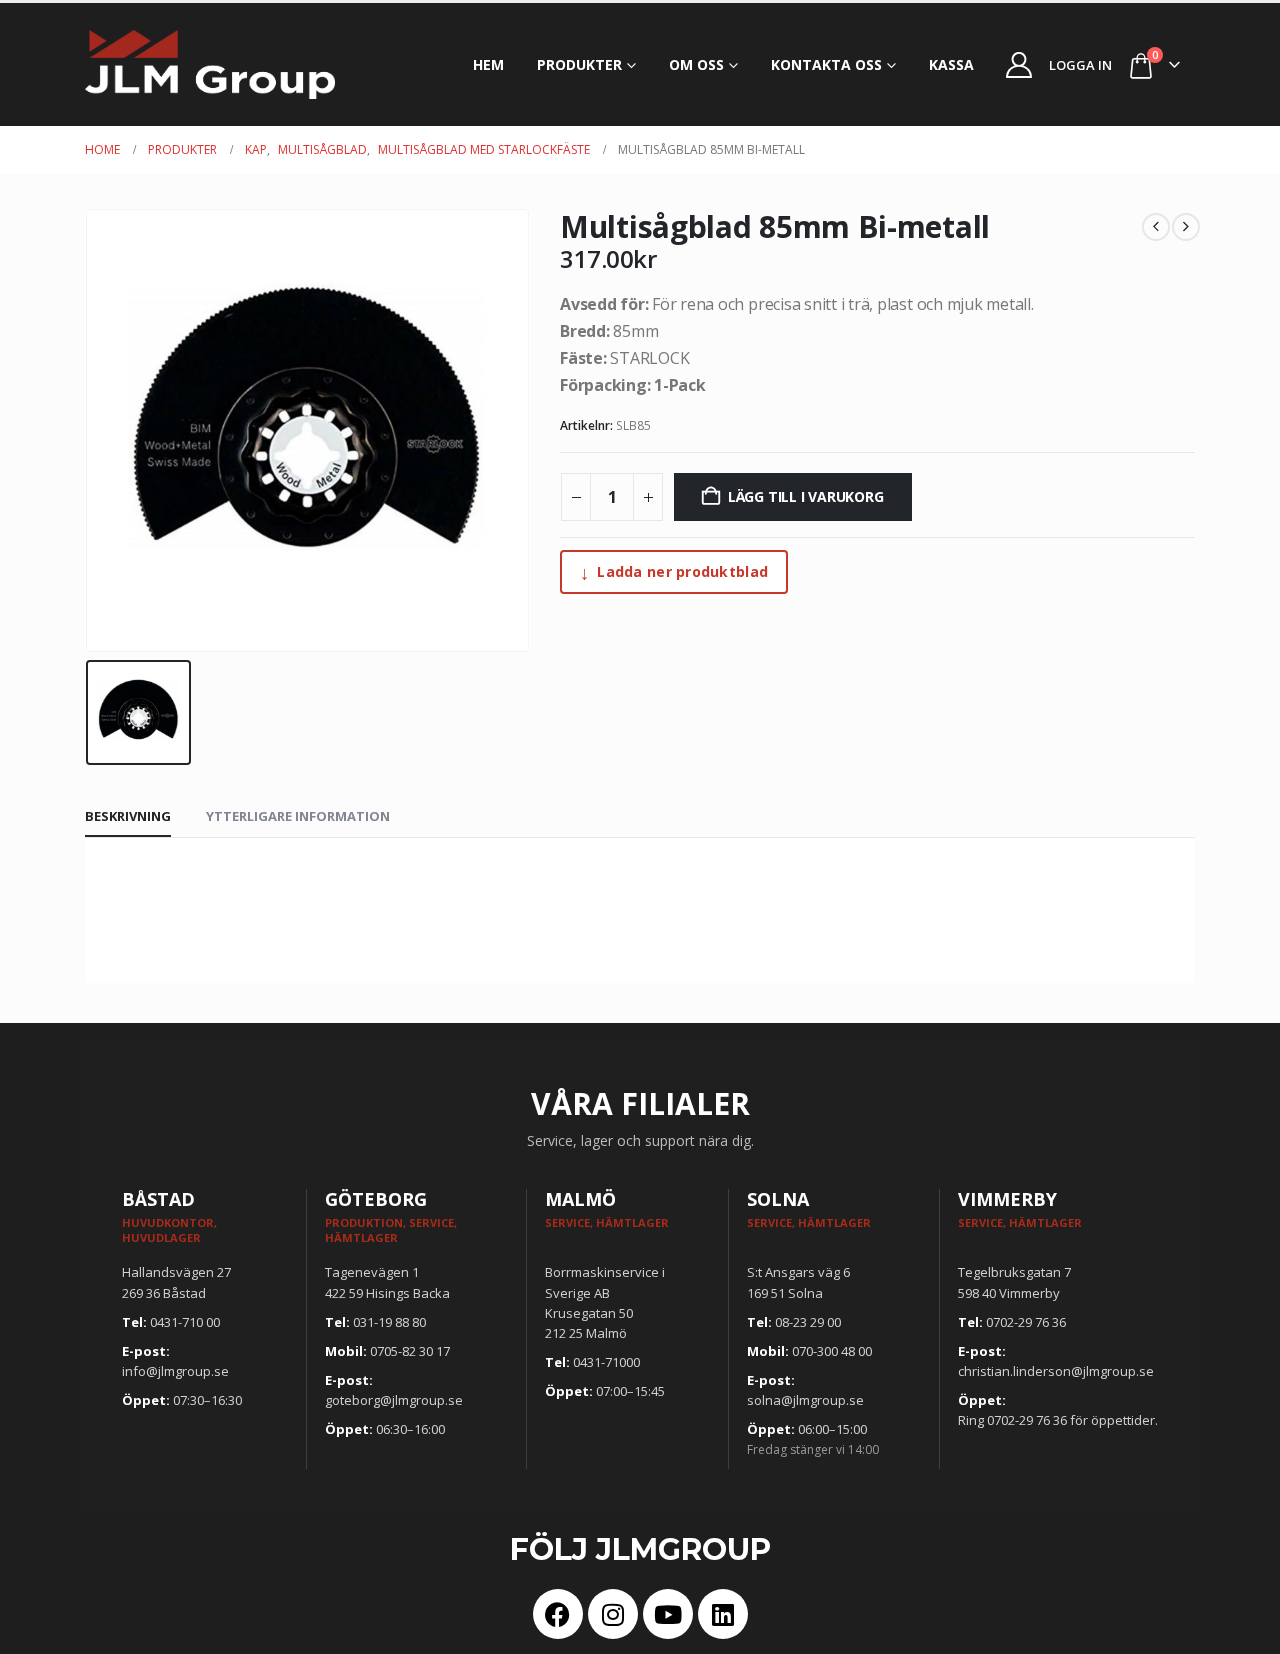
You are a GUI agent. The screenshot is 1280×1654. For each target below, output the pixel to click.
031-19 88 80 (389, 1322)
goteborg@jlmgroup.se (394, 1400)
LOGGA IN (1080, 65)
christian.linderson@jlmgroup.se (1056, 1371)
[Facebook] (558, 1614)
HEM (488, 64)
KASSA (951, 64)
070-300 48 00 (832, 1351)
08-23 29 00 (808, 1322)
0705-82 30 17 (410, 1351)
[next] (1186, 227)
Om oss (696, 64)
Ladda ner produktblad (674, 572)
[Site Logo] (210, 64)
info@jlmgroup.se (175, 1371)
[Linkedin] (723, 1614)
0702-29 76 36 (1026, 1322)
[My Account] (1019, 65)
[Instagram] (613, 1614)
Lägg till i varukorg (806, 496)
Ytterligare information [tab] (298, 816)
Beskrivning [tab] (128, 816)
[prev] (1156, 227)
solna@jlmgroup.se (805, 1400)
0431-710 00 (185, 1322)
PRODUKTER (579, 64)
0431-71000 (606, 1362)
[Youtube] (668, 1614)
